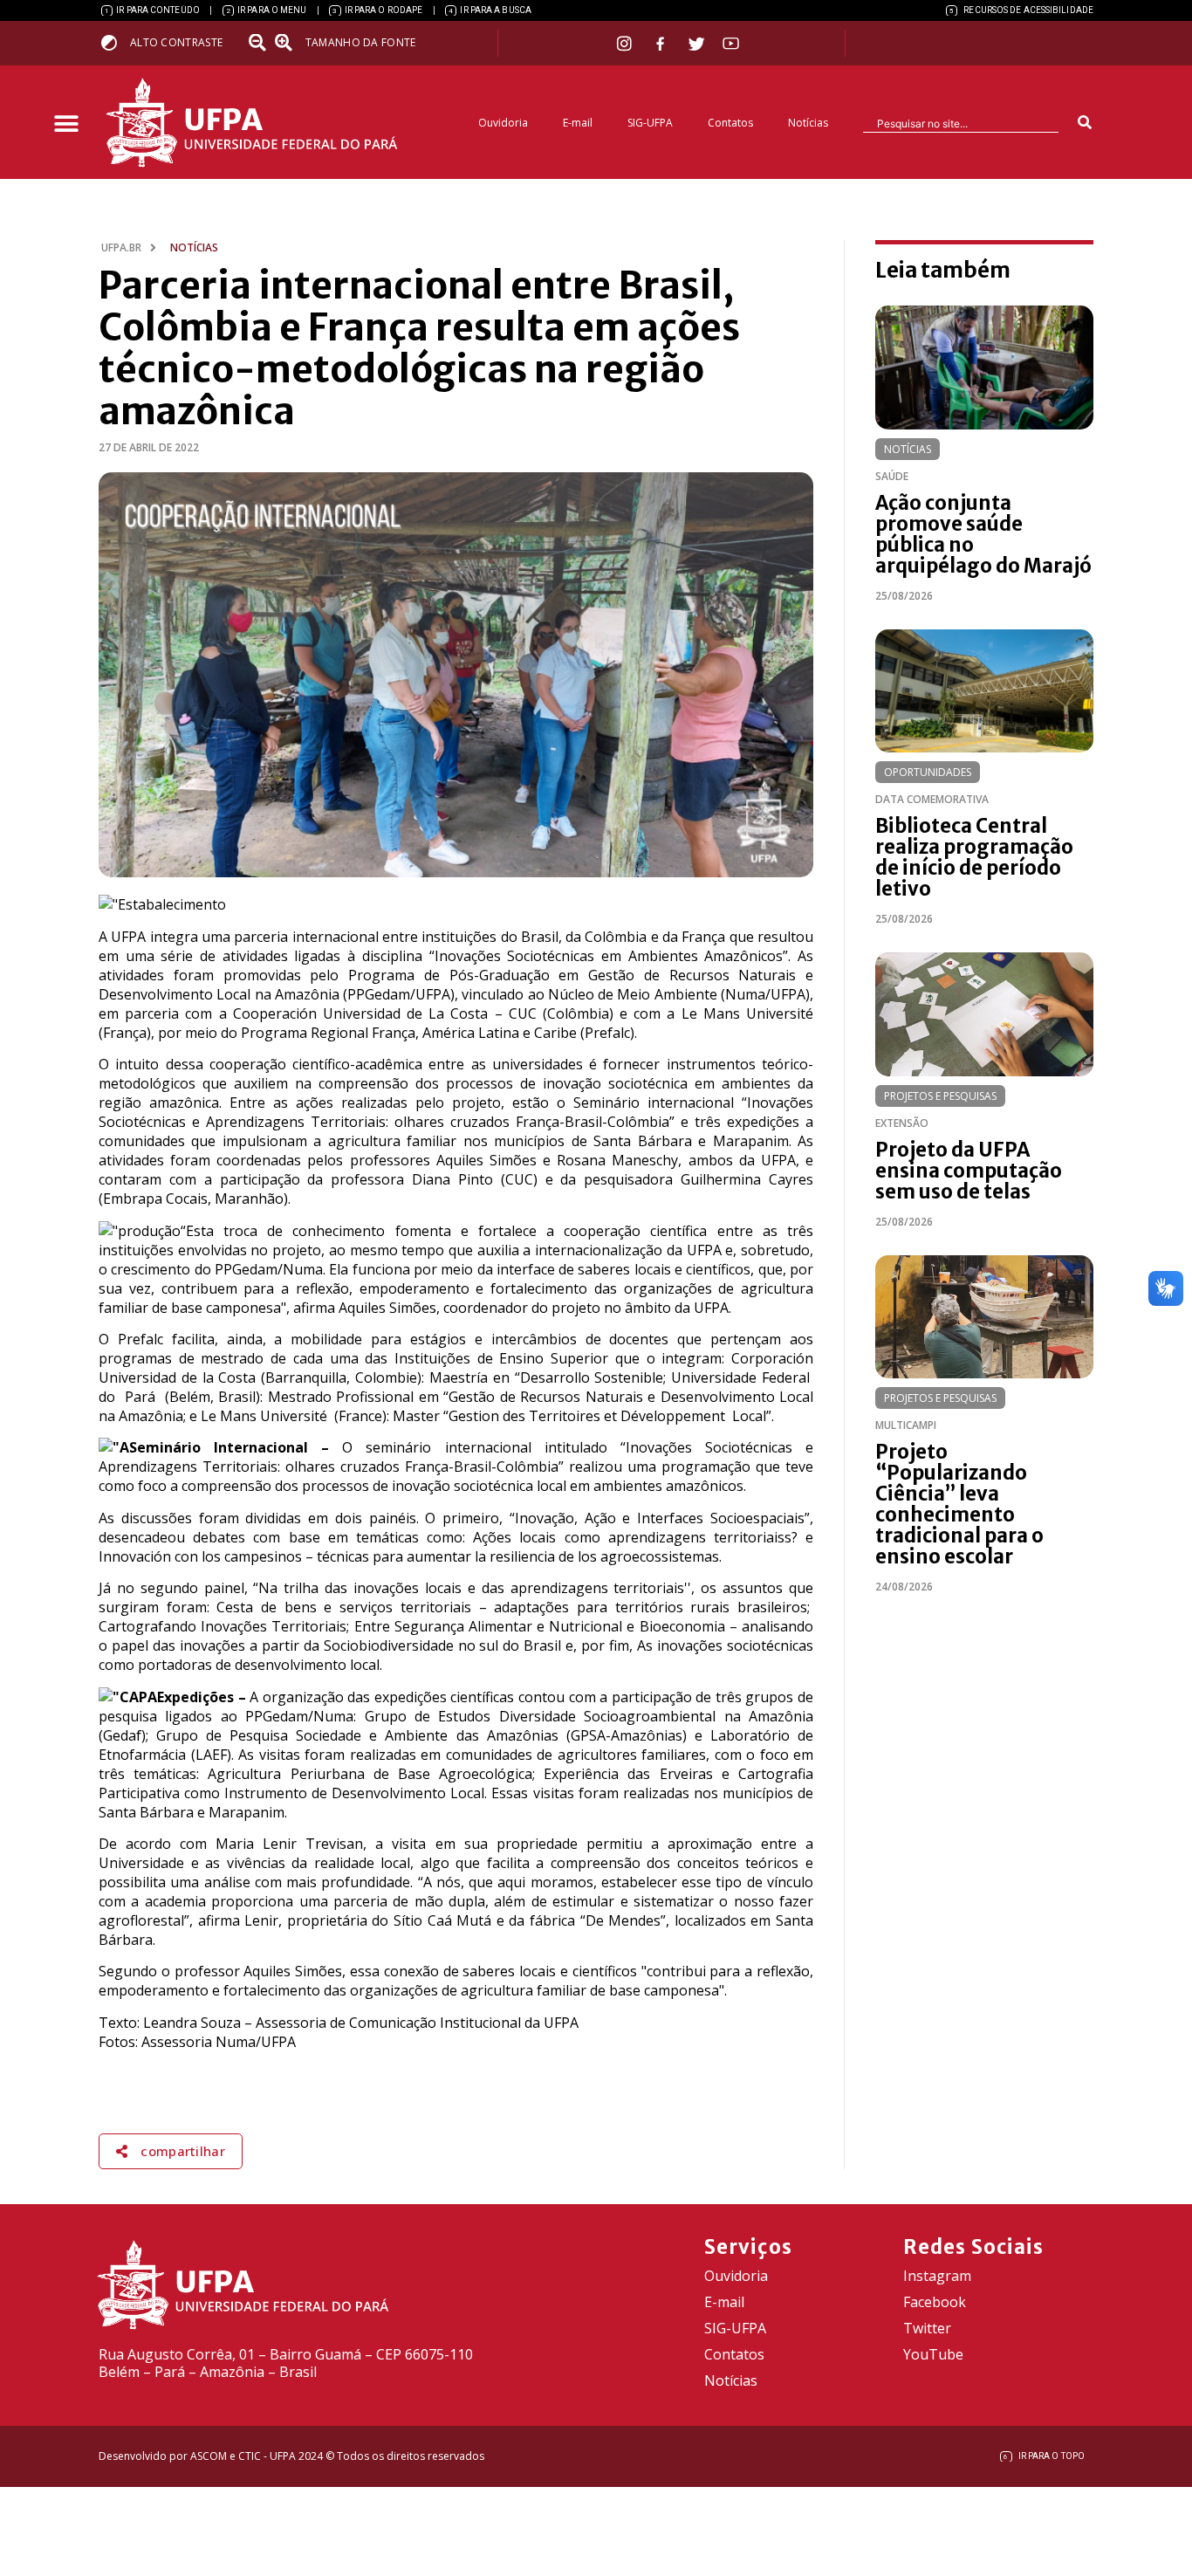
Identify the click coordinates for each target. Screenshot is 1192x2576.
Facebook (935, 2302)
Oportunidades (928, 772)
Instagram (937, 2276)
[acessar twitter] (697, 44)
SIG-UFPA (650, 123)
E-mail (578, 123)
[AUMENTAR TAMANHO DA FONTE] (289, 43)
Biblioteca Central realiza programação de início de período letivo (974, 857)
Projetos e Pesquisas (940, 1096)
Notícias (808, 123)
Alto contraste (176, 42)
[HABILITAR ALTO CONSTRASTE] (115, 42)
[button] (66, 124)
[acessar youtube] (731, 43)
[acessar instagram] (626, 43)
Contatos (730, 123)
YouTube (933, 2354)
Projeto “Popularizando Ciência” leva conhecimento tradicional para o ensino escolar (959, 1504)
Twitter (927, 2328)
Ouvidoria (503, 123)
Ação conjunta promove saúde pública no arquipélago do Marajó (983, 534)
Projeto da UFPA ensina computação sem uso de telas (969, 1171)
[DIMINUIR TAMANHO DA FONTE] (259, 43)
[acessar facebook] (662, 44)
